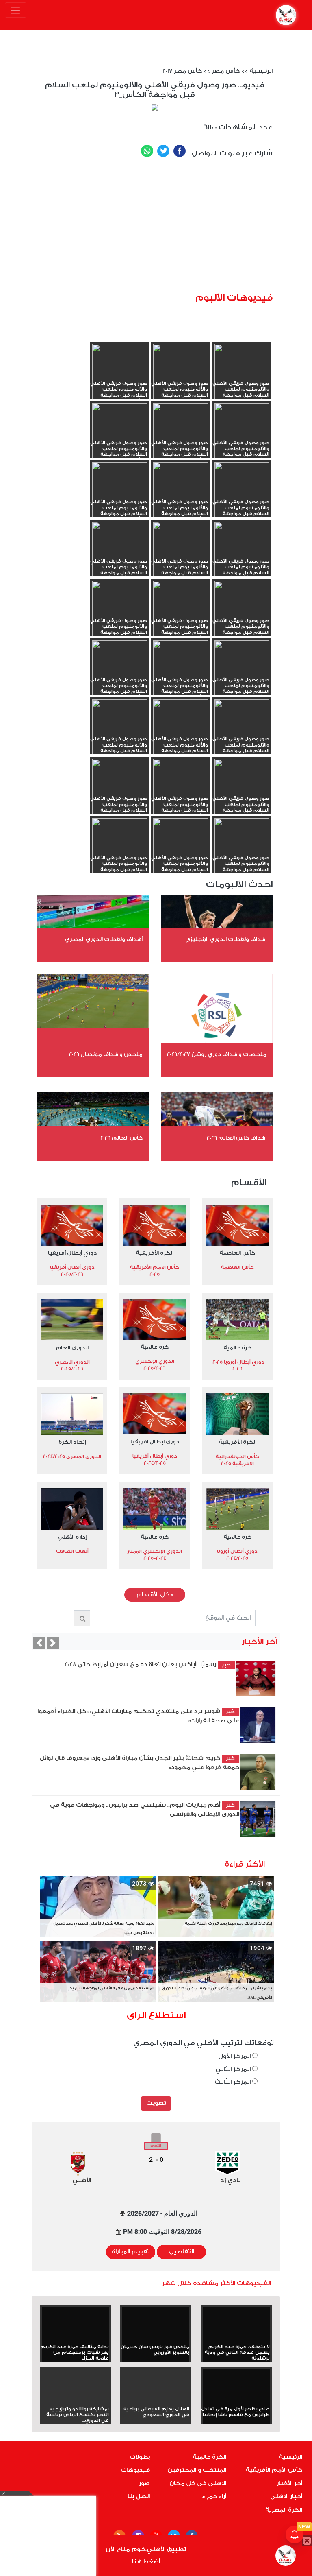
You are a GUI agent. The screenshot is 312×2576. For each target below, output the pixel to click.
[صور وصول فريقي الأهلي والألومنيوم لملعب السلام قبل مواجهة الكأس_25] (120, 376)
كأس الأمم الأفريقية (274, 2470)
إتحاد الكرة (72, 1442)
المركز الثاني (234, 2069)
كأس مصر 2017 (182, 71)
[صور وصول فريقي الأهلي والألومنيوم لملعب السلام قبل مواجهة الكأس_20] (181, 495)
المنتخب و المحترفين (197, 2470)
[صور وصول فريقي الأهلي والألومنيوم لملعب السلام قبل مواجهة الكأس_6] (242, 791)
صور (144, 2484)
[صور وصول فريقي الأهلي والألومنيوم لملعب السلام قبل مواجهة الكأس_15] (242, 613)
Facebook (180, 151)
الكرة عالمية (209, 2457)
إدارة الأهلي (72, 1537)
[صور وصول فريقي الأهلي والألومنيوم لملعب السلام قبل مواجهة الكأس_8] (181, 732)
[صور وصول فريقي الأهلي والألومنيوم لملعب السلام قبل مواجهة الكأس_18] (242, 554)
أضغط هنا (146, 2562)
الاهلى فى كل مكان (198, 2484)
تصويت (156, 2103)
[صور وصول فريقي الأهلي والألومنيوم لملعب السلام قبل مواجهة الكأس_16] (120, 554)
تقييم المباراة (131, 2252)
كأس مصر (226, 71)
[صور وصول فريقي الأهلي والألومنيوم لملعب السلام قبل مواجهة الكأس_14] (181, 613)
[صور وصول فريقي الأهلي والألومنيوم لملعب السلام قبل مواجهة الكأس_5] (181, 791)
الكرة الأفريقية (155, 1253)
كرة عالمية (237, 1348)
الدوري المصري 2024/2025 (72, 1456)
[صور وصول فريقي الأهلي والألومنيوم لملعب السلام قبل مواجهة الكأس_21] (242, 495)
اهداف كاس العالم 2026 (237, 1138)
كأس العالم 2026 (121, 1138)
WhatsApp (147, 151)
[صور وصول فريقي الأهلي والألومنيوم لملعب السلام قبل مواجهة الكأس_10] (120, 672)
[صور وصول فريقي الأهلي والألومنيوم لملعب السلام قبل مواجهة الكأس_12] (242, 672)
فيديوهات (135, 2470)
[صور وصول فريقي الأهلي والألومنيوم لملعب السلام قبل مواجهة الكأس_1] (120, 850)
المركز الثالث (233, 2082)
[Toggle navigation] (16, 10)
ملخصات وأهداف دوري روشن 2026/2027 (217, 1054)
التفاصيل (182, 2252)
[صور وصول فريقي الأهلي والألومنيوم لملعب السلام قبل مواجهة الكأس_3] (242, 850)
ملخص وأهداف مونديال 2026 (106, 1054)
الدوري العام (72, 1348)
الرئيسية (261, 71)
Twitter (163, 151)
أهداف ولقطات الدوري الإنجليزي (226, 939)
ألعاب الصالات (72, 1551)
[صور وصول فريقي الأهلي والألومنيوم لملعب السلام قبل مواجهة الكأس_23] (181, 435)
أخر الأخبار (289, 2484)
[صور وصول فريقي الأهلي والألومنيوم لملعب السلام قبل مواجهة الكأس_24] (242, 435)
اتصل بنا (139, 2497)
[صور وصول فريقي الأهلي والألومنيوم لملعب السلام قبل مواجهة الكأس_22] (120, 435)
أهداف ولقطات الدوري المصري (104, 939)
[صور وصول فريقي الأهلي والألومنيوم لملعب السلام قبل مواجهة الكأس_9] (242, 732)
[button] (39, 1643)
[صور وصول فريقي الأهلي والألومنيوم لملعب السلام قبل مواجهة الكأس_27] (242, 376)
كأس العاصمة (237, 1253)
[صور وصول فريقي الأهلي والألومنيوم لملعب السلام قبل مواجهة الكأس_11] (181, 672)
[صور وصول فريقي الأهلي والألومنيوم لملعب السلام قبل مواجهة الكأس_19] (120, 495)
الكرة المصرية (284, 2510)
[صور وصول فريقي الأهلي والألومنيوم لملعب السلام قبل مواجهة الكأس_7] (120, 732)
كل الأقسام (155, 1595)
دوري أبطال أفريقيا (72, 1253)
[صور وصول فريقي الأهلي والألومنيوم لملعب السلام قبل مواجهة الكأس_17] (181, 554)
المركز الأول (235, 2056)
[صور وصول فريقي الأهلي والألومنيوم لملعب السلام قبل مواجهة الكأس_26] (181, 376)
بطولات (140, 2457)
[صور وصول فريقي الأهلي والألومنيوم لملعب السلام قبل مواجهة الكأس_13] (120, 613)
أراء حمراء (214, 2497)
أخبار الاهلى (286, 2497)
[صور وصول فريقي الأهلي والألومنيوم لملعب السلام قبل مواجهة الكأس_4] (120, 791)
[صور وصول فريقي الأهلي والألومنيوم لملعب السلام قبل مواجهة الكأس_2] (181, 850)
